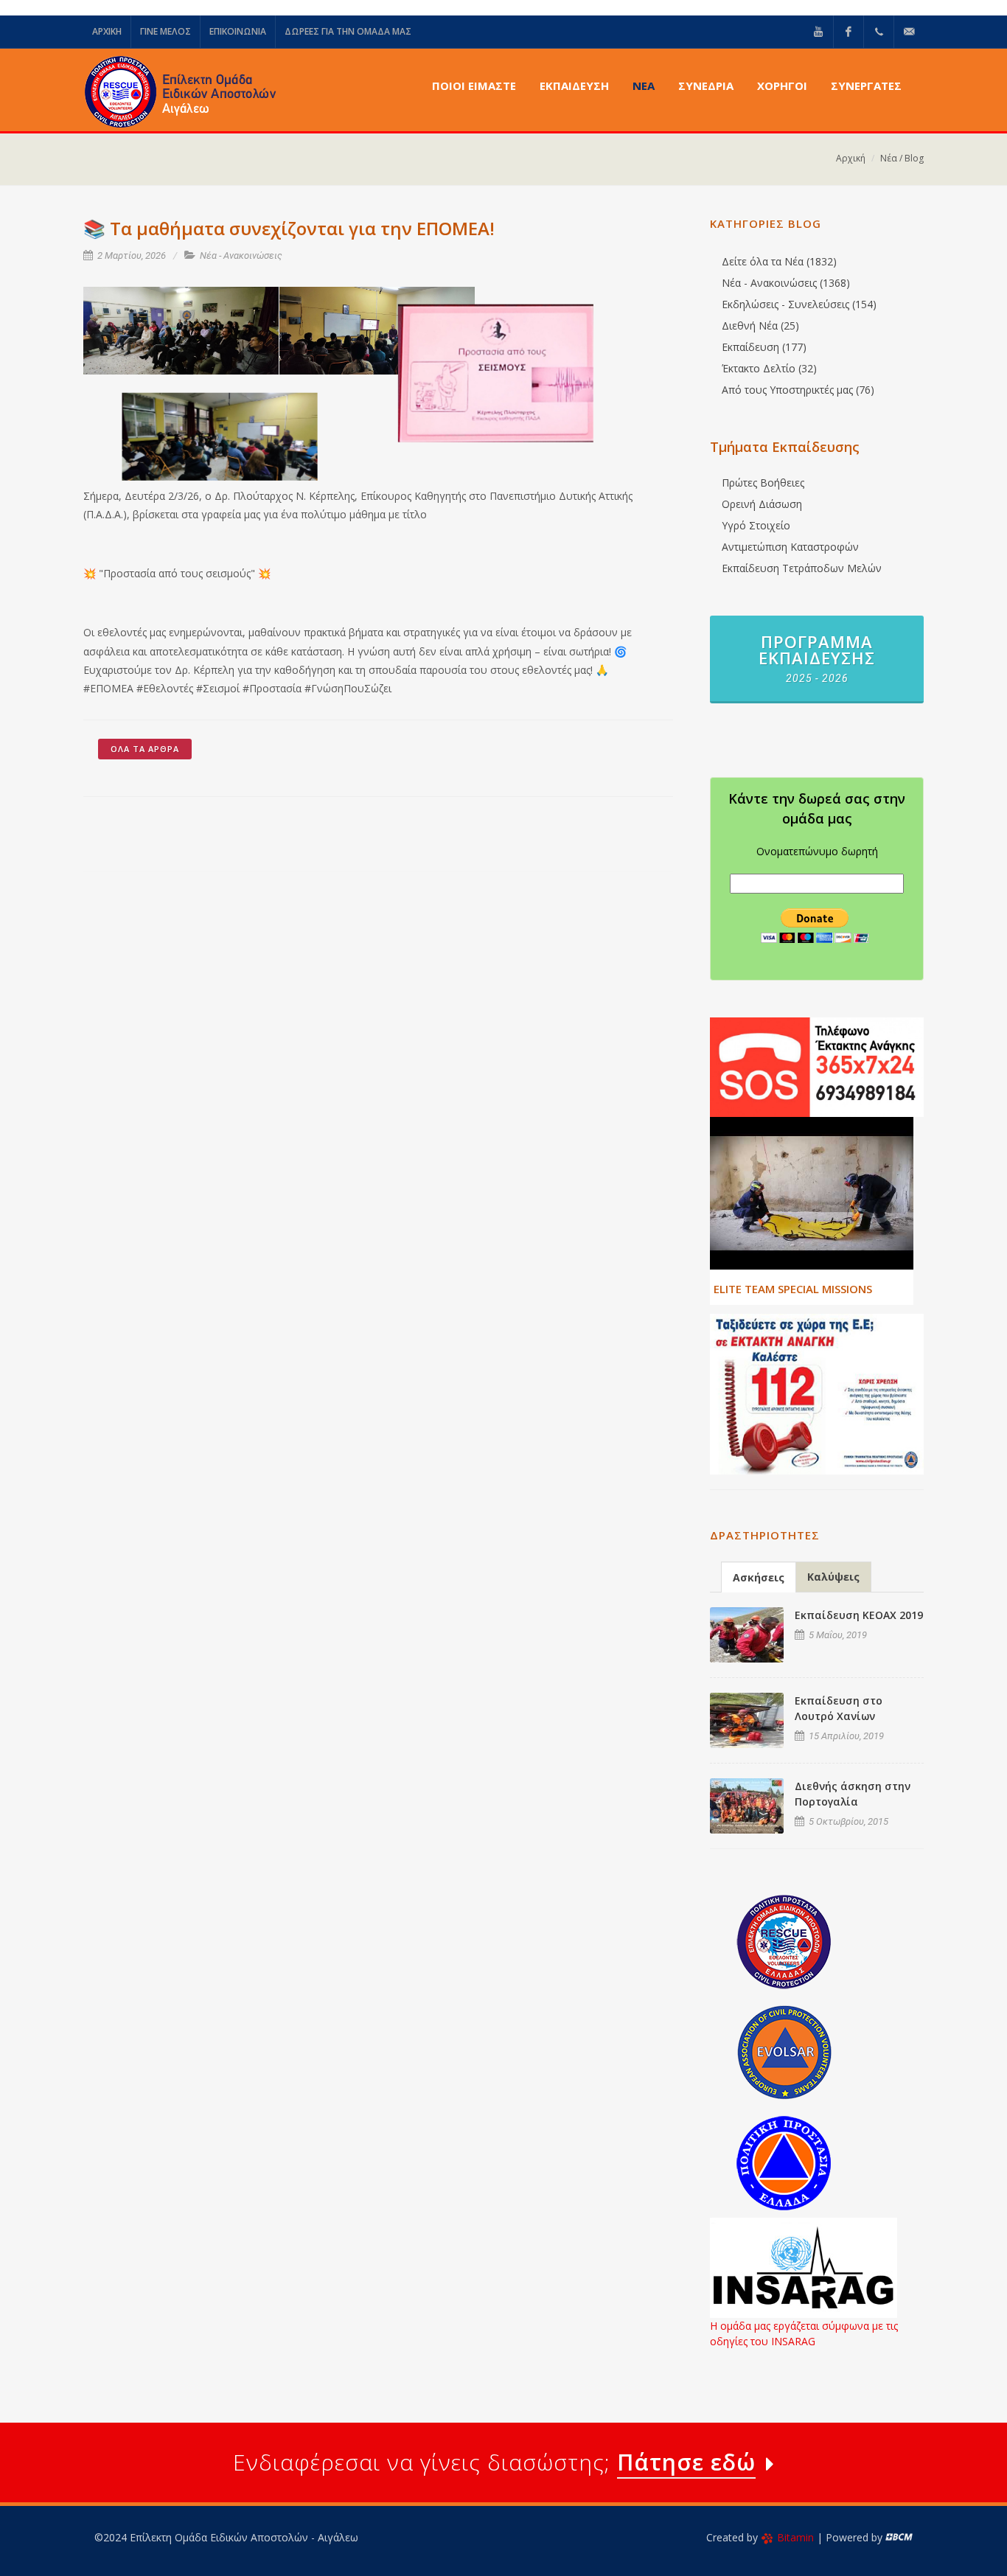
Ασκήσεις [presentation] (759, 1577)
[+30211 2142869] (879, 32)
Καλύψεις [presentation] (833, 1577)
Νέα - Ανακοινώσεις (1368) (786, 283)
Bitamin (795, 2537)
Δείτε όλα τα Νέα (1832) (779, 261)
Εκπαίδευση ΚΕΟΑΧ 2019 (859, 1615)
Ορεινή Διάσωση (762, 504)
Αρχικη (107, 31)
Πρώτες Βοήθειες (763, 483)
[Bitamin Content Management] (899, 2537)
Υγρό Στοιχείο (756, 525)
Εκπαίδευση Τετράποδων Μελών (802, 568)
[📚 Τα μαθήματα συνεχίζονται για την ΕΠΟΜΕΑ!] (181, 331)
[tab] (759, 1577)
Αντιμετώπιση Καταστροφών (790, 547)
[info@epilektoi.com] (909, 32)
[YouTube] (818, 32)
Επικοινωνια (238, 31)
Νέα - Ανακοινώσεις (241, 255)
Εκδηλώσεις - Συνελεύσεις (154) (799, 304)
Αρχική (851, 158)
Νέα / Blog (902, 158)
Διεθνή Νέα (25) (760, 326)
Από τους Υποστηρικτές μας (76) (798, 390)
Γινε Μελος (165, 31)
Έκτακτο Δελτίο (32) (769, 368)
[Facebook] (849, 32)
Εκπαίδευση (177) (764, 347)
